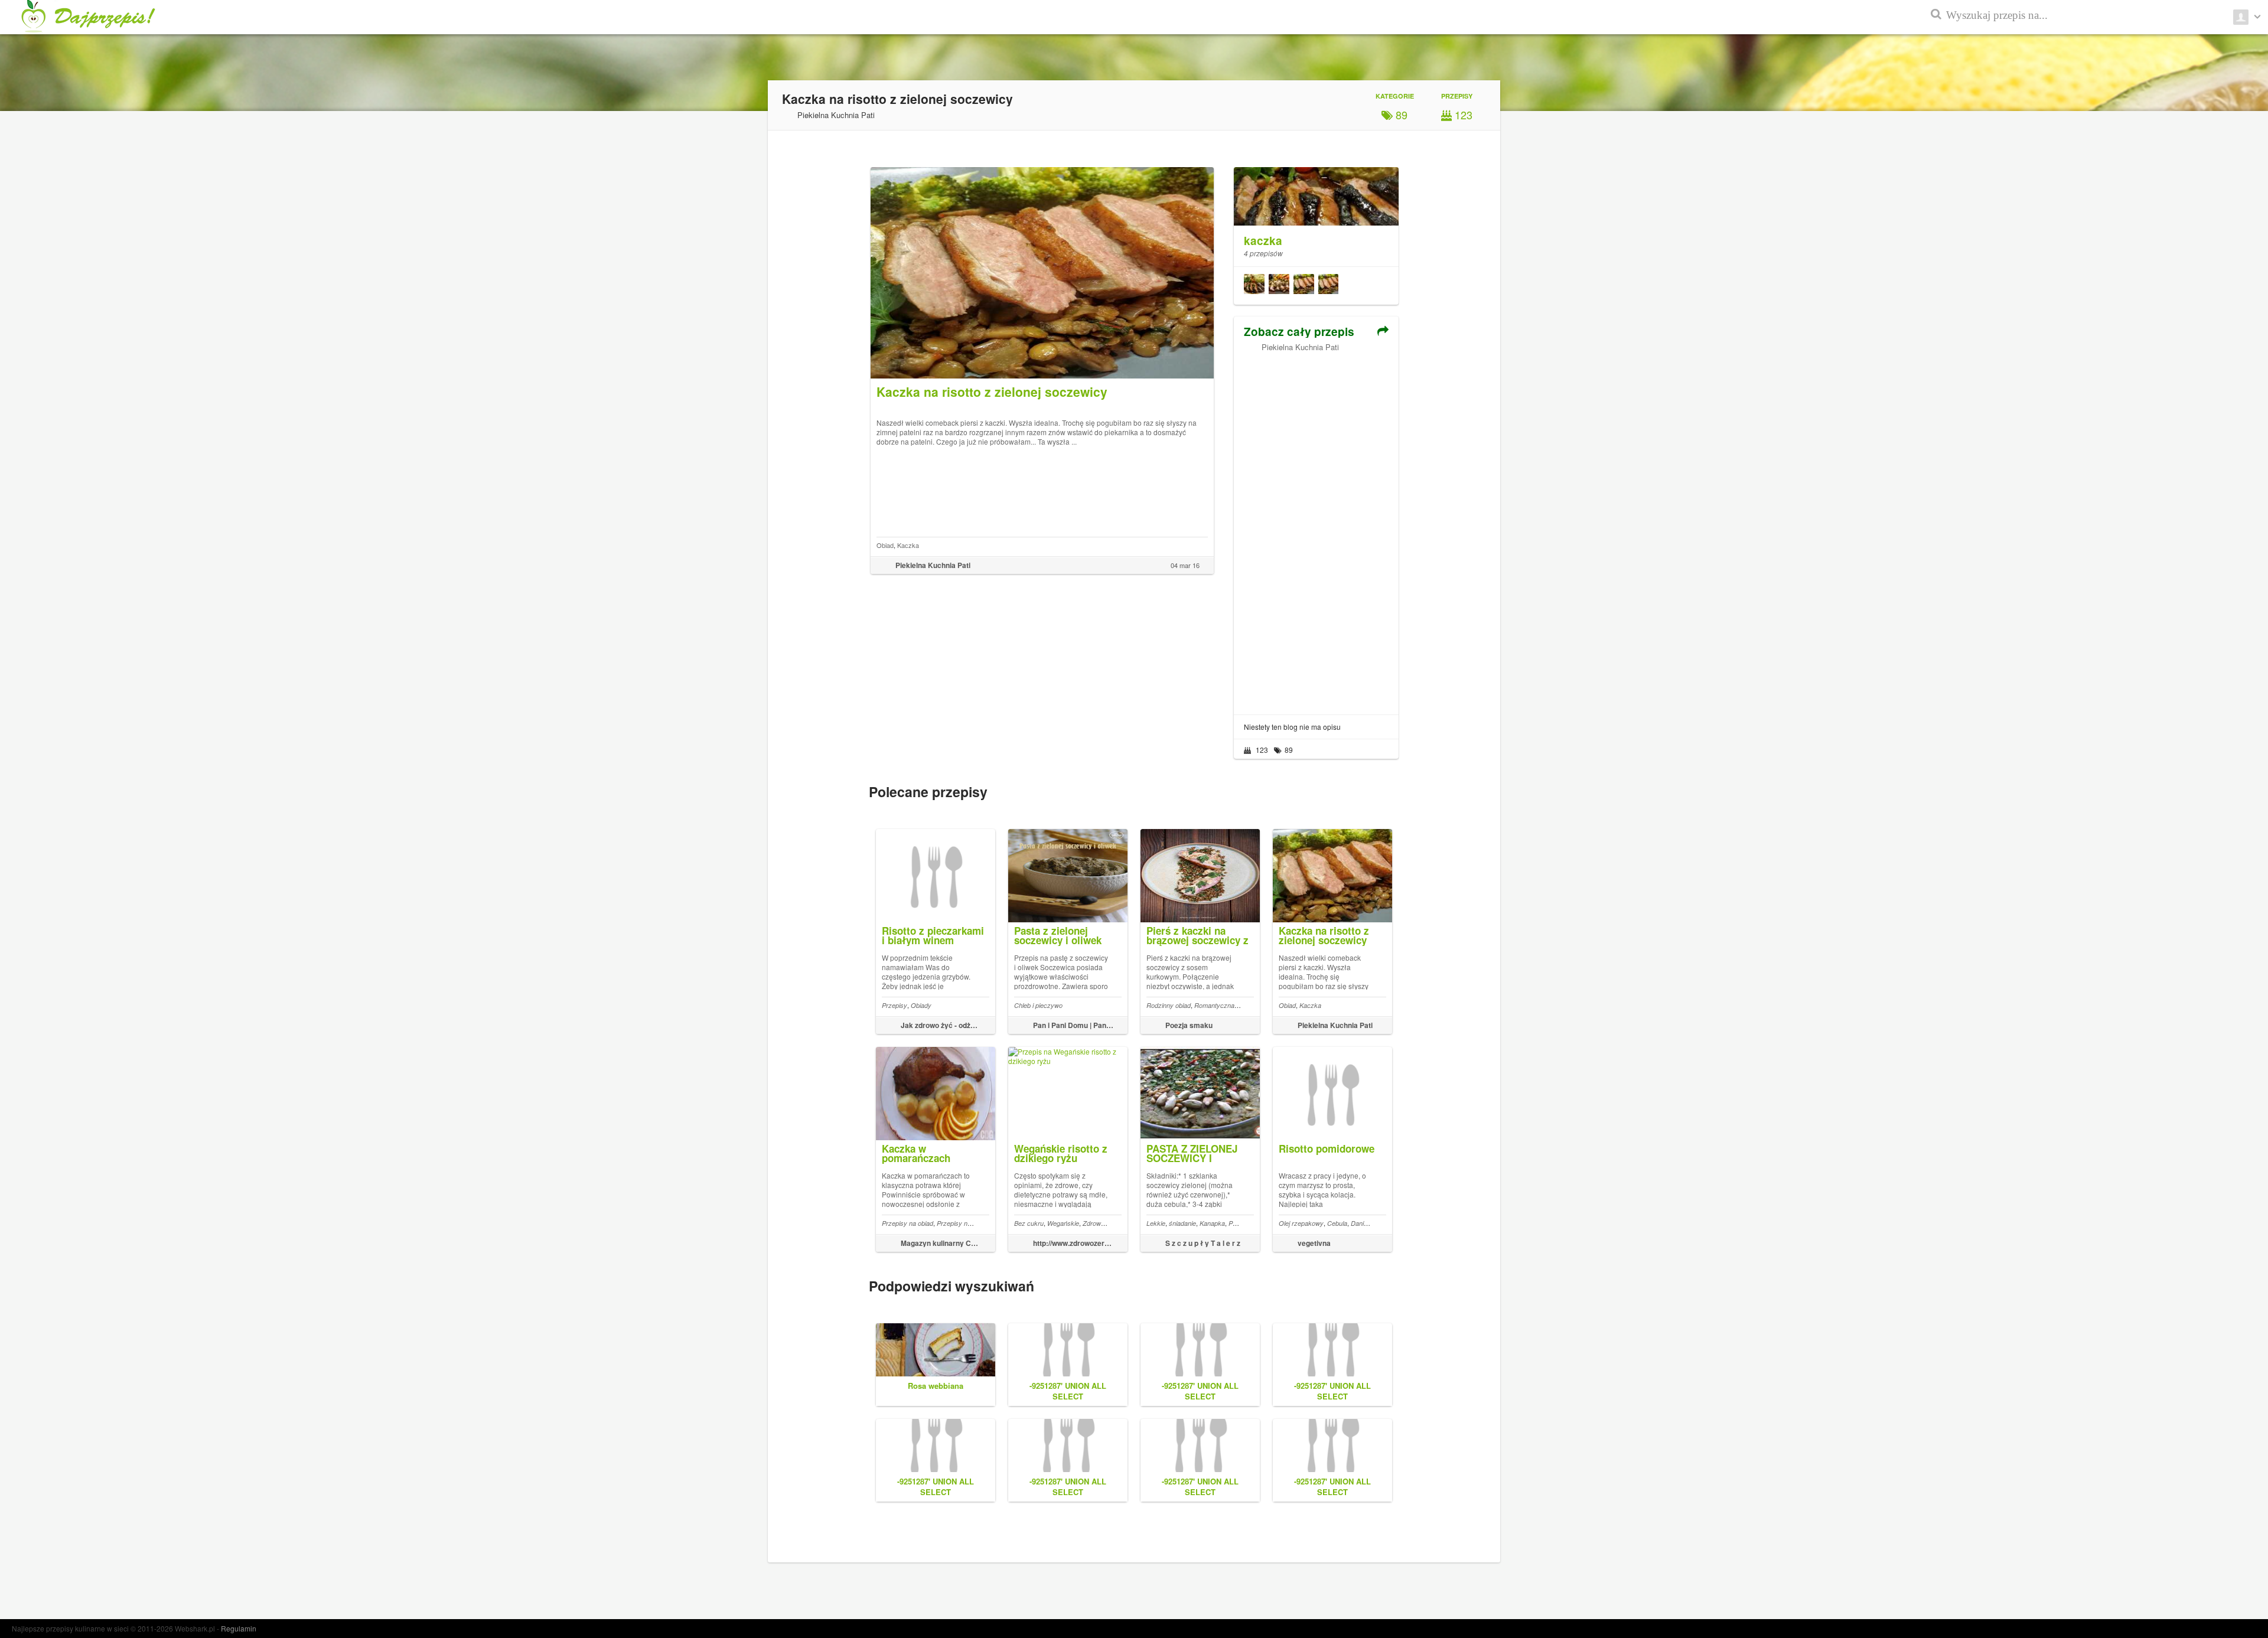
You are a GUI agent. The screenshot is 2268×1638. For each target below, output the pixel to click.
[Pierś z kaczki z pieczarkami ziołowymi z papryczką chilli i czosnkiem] (1279, 286)
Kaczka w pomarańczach (916, 1153)
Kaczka (908, 545)
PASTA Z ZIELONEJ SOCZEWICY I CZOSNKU (1192, 1158)
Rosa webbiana (936, 1386)
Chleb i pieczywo (1038, 1005)
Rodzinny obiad (1169, 1005)
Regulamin (239, 1628)
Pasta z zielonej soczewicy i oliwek (1058, 935)
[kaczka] (1316, 190)
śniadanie (1182, 1223)
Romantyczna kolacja (1225, 1005)
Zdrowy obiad (1102, 1223)
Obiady (921, 1005)
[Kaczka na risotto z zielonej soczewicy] (1328, 286)
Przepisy (895, 1005)
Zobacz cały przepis (1299, 332)
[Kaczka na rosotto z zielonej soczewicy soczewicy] (1304, 286)
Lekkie (1156, 1223)
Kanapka (1212, 1223)
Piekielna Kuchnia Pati (1300, 347)
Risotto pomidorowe (1327, 1148)
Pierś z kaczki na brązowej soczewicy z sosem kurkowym (1197, 940)
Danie (1359, 1223)
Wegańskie (1063, 1223)
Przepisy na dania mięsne (974, 1223)
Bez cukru (1029, 1223)
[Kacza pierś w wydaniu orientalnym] (1254, 286)
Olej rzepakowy (1301, 1223)
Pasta (1237, 1223)
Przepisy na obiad (907, 1223)
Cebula (1337, 1223)
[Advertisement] (1316, 529)
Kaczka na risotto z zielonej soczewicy (1324, 935)
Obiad (885, 545)
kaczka (1263, 241)
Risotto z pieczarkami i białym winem (933, 935)
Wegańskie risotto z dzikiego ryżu (1061, 1153)
